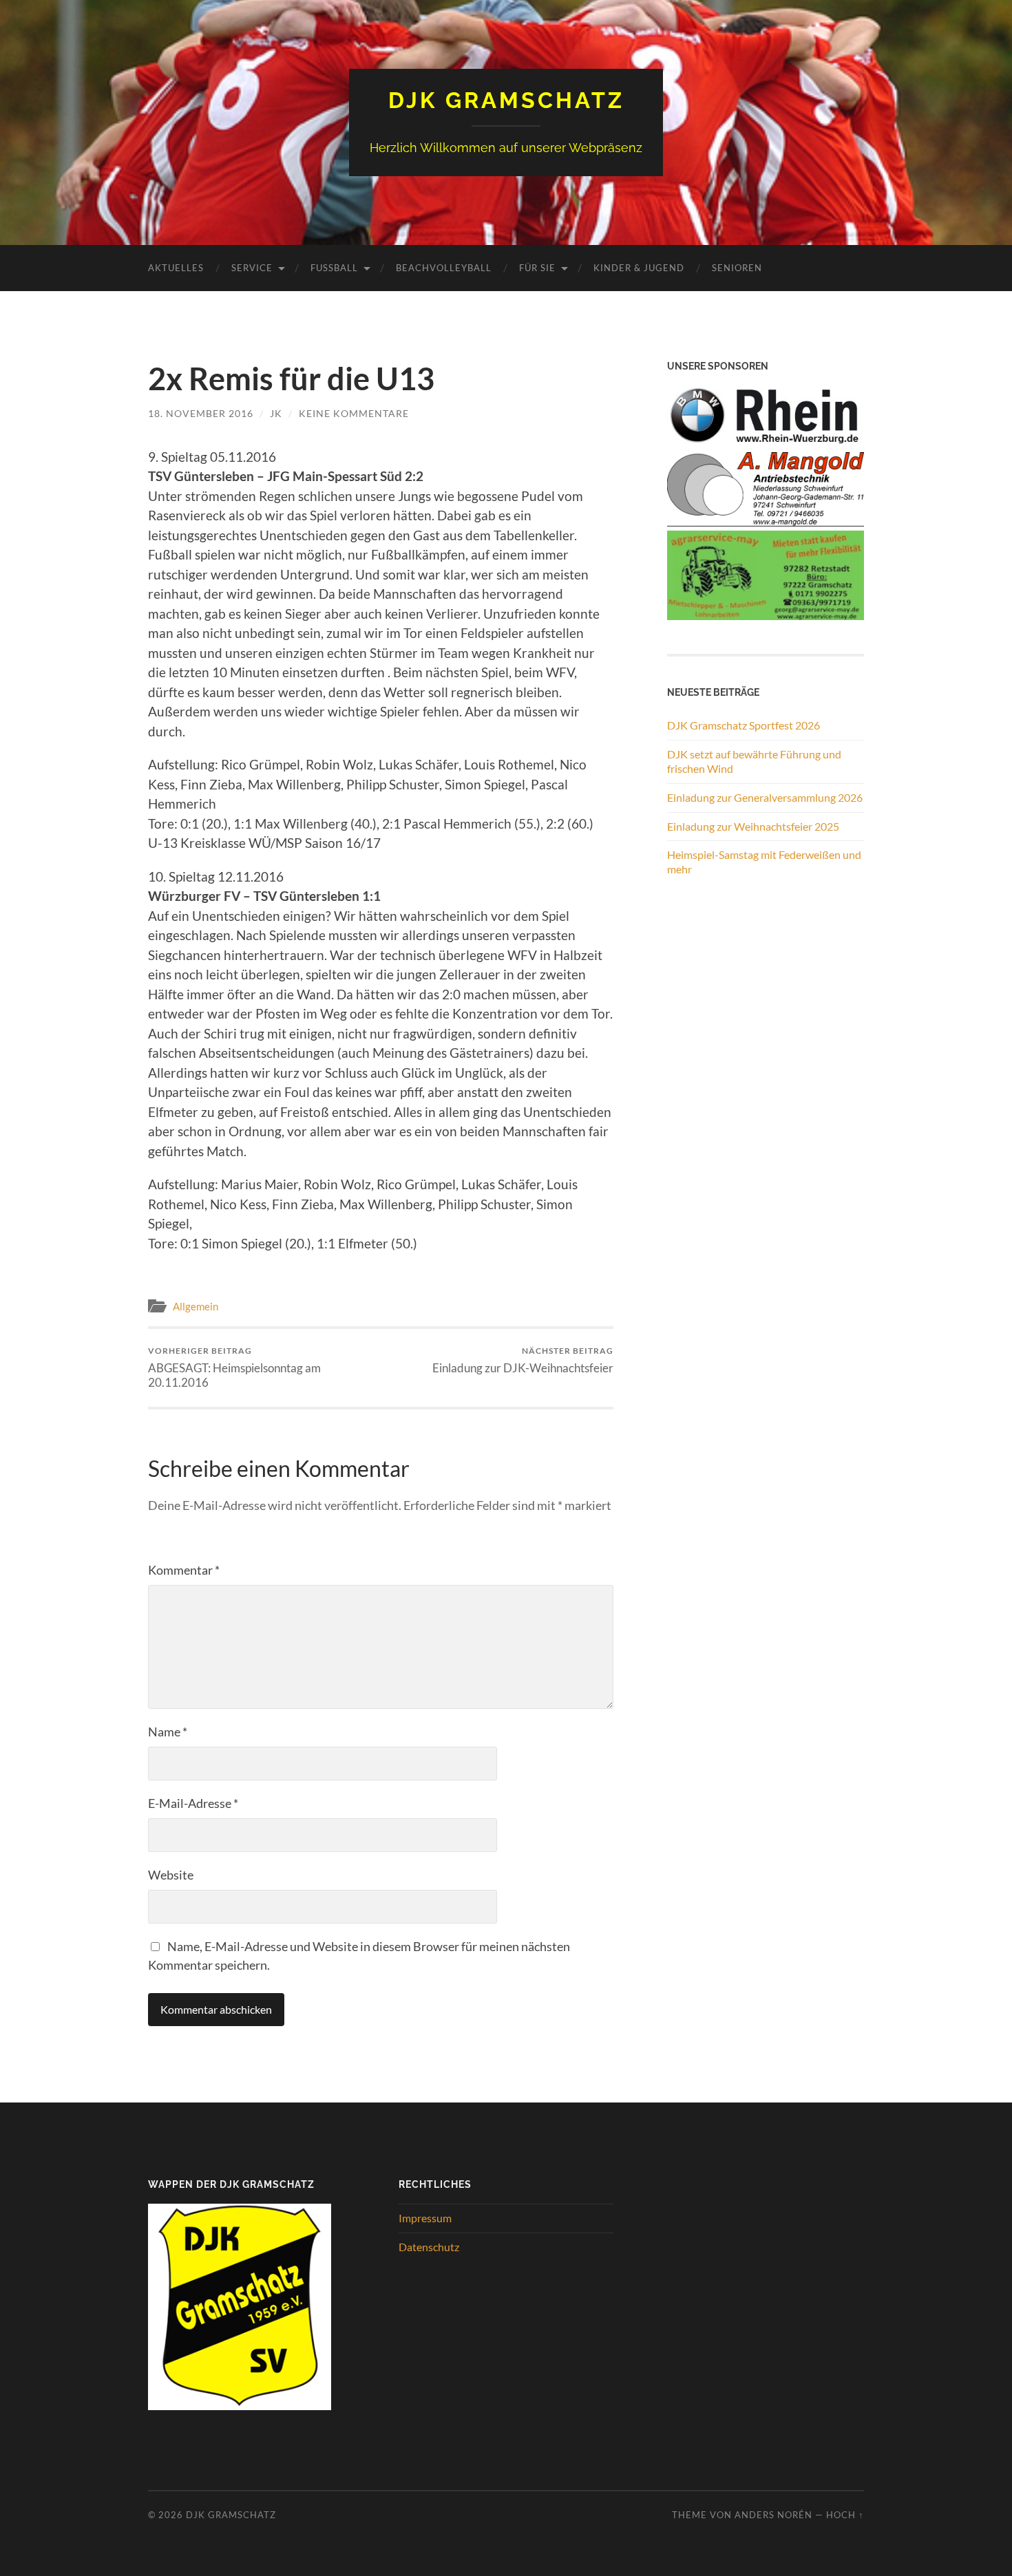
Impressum (425, 2218)
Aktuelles (176, 268)
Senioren (737, 268)
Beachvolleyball (444, 268)
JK (276, 413)
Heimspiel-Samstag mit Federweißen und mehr (764, 862)
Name (168, 1732)
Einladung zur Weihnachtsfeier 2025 (753, 826)
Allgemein (196, 1306)
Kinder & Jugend (639, 268)
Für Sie (537, 268)
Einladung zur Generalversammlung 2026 (765, 797)
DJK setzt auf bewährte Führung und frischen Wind (754, 761)
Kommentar (184, 1570)
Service (252, 268)
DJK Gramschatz (506, 100)
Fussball (334, 268)
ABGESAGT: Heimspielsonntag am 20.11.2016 (234, 1367)
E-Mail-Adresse (193, 1803)
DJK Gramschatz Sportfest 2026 (744, 725)
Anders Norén (773, 2515)
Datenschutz (429, 2247)
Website (171, 1875)
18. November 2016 (201, 413)
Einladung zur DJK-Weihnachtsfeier (523, 1360)
